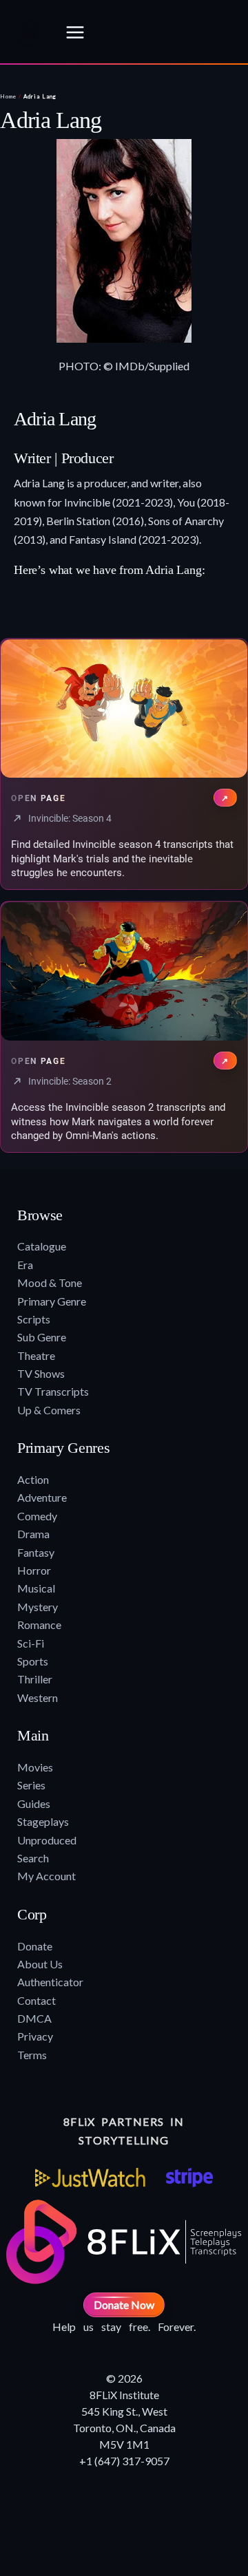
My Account (46, 1876)
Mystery (38, 1607)
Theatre (36, 1355)
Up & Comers (49, 1410)
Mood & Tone (50, 1282)
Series (31, 1785)
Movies (35, 1767)
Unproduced (47, 1840)
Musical (36, 1588)
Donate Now (124, 2304)
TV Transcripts (53, 1391)
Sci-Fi (31, 1643)
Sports (33, 1661)
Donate (35, 1946)
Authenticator (50, 1982)
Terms (32, 2055)
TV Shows (41, 1373)
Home (8, 96)
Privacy (35, 2036)
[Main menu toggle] (75, 32)
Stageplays (43, 1821)
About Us (40, 1964)
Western (38, 1697)
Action (33, 1479)
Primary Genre (52, 1301)
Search (33, 1858)
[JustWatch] (90, 2178)
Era (25, 1265)
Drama (33, 1534)
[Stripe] (189, 2178)
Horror (34, 1570)
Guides (34, 1803)
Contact (37, 2000)
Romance (39, 1625)
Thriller (35, 1679)
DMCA (34, 2018)
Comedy (37, 1516)
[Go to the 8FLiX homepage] (28, 32)
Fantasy (36, 1552)
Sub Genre (42, 1337)
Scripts (34, 1319)
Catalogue (42, 1246)
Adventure (42, 1497)
